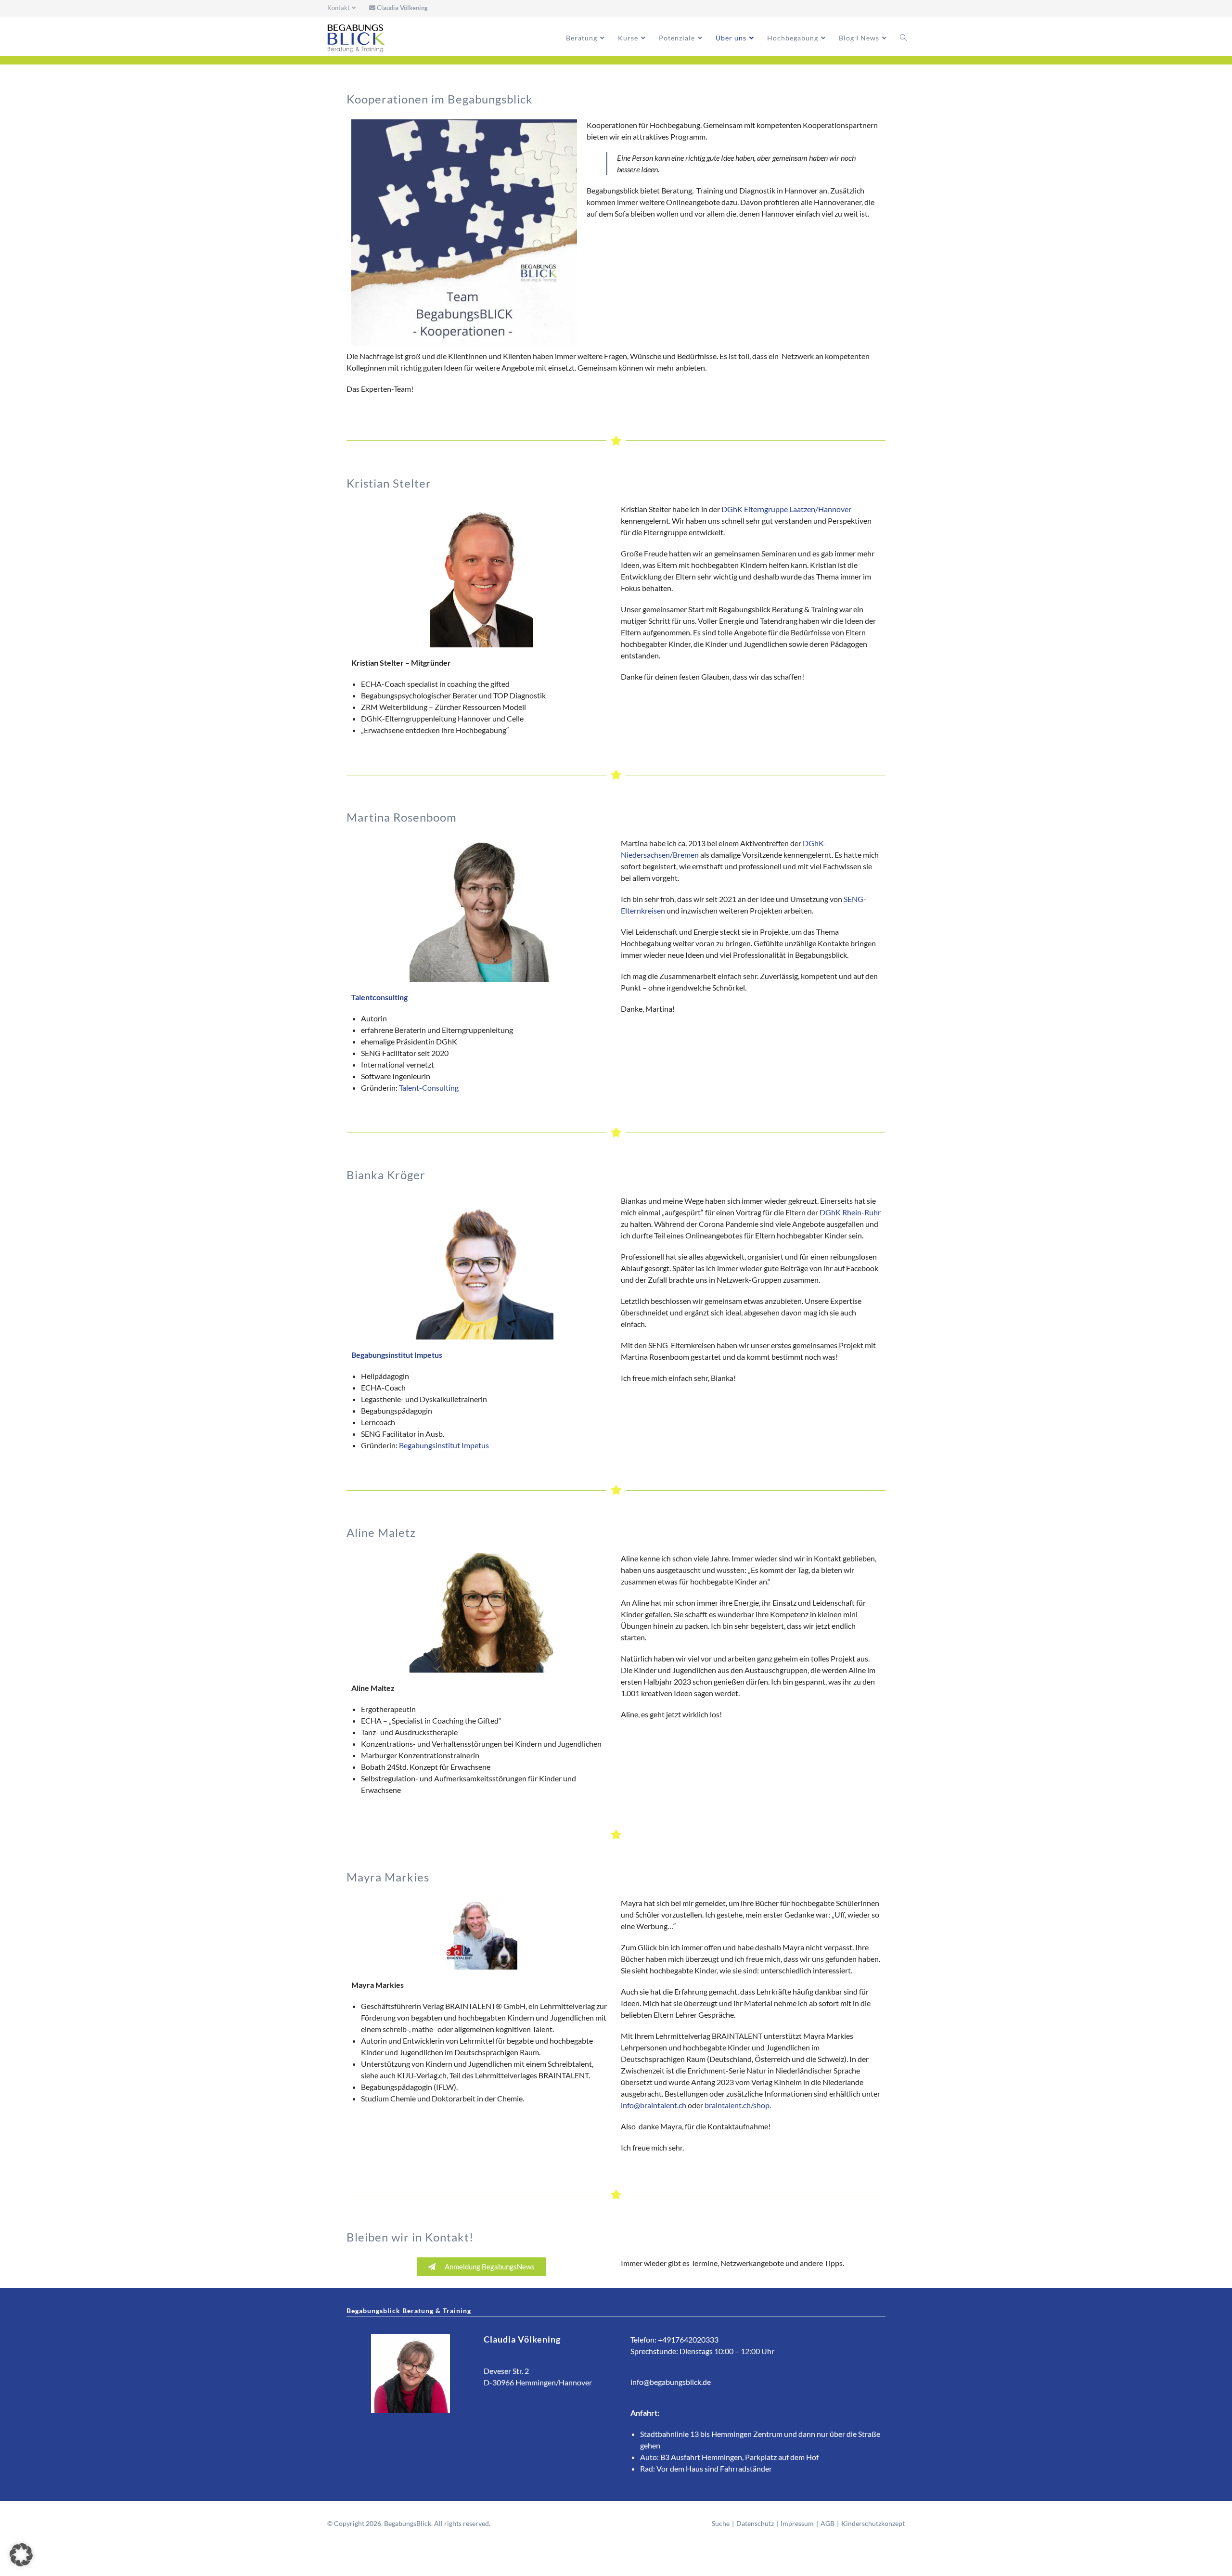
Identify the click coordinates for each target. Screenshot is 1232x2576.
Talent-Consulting (429, 1088)
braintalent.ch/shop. (738, 2105)
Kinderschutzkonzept (873, 2523)
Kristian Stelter (389, 483)
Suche (721, 2523)
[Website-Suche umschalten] (903, 38)
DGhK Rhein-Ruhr (850, 1212)
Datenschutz (755, 2523)
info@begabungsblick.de (671, 2382)
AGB (828, 2523)
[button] (21, 2555)
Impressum (797, 2523)
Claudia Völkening (402, 8)
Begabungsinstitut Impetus (444, 1445)
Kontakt (339, 8)
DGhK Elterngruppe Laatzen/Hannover (786, 509)
